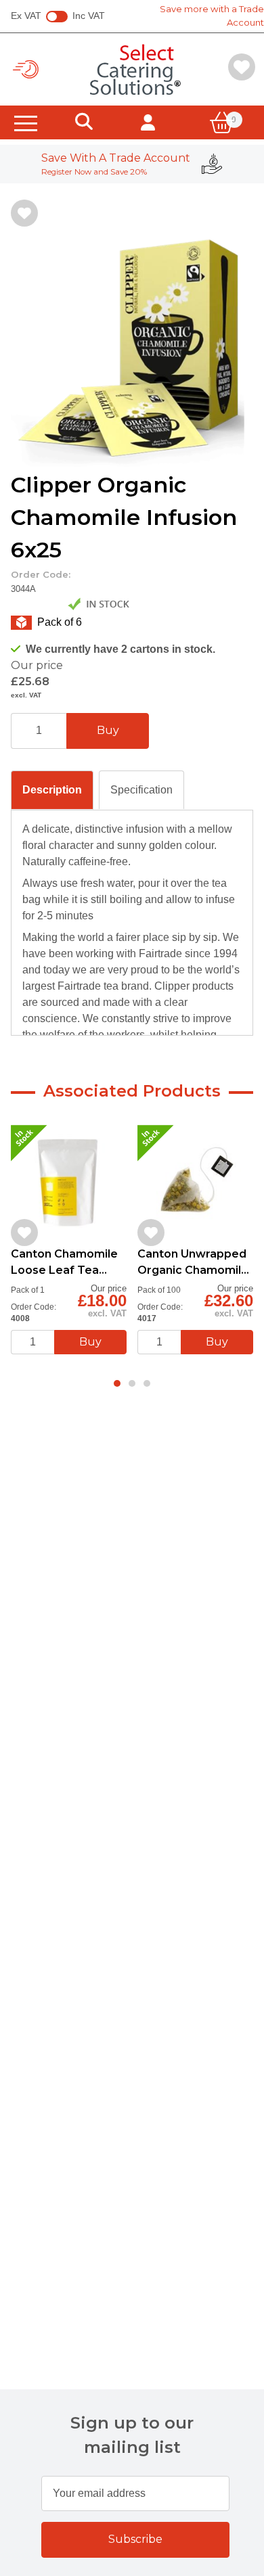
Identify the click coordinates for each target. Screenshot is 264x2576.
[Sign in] (148, 122)
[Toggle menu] (26, 122)
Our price (37, 665)
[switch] (57, 17)
